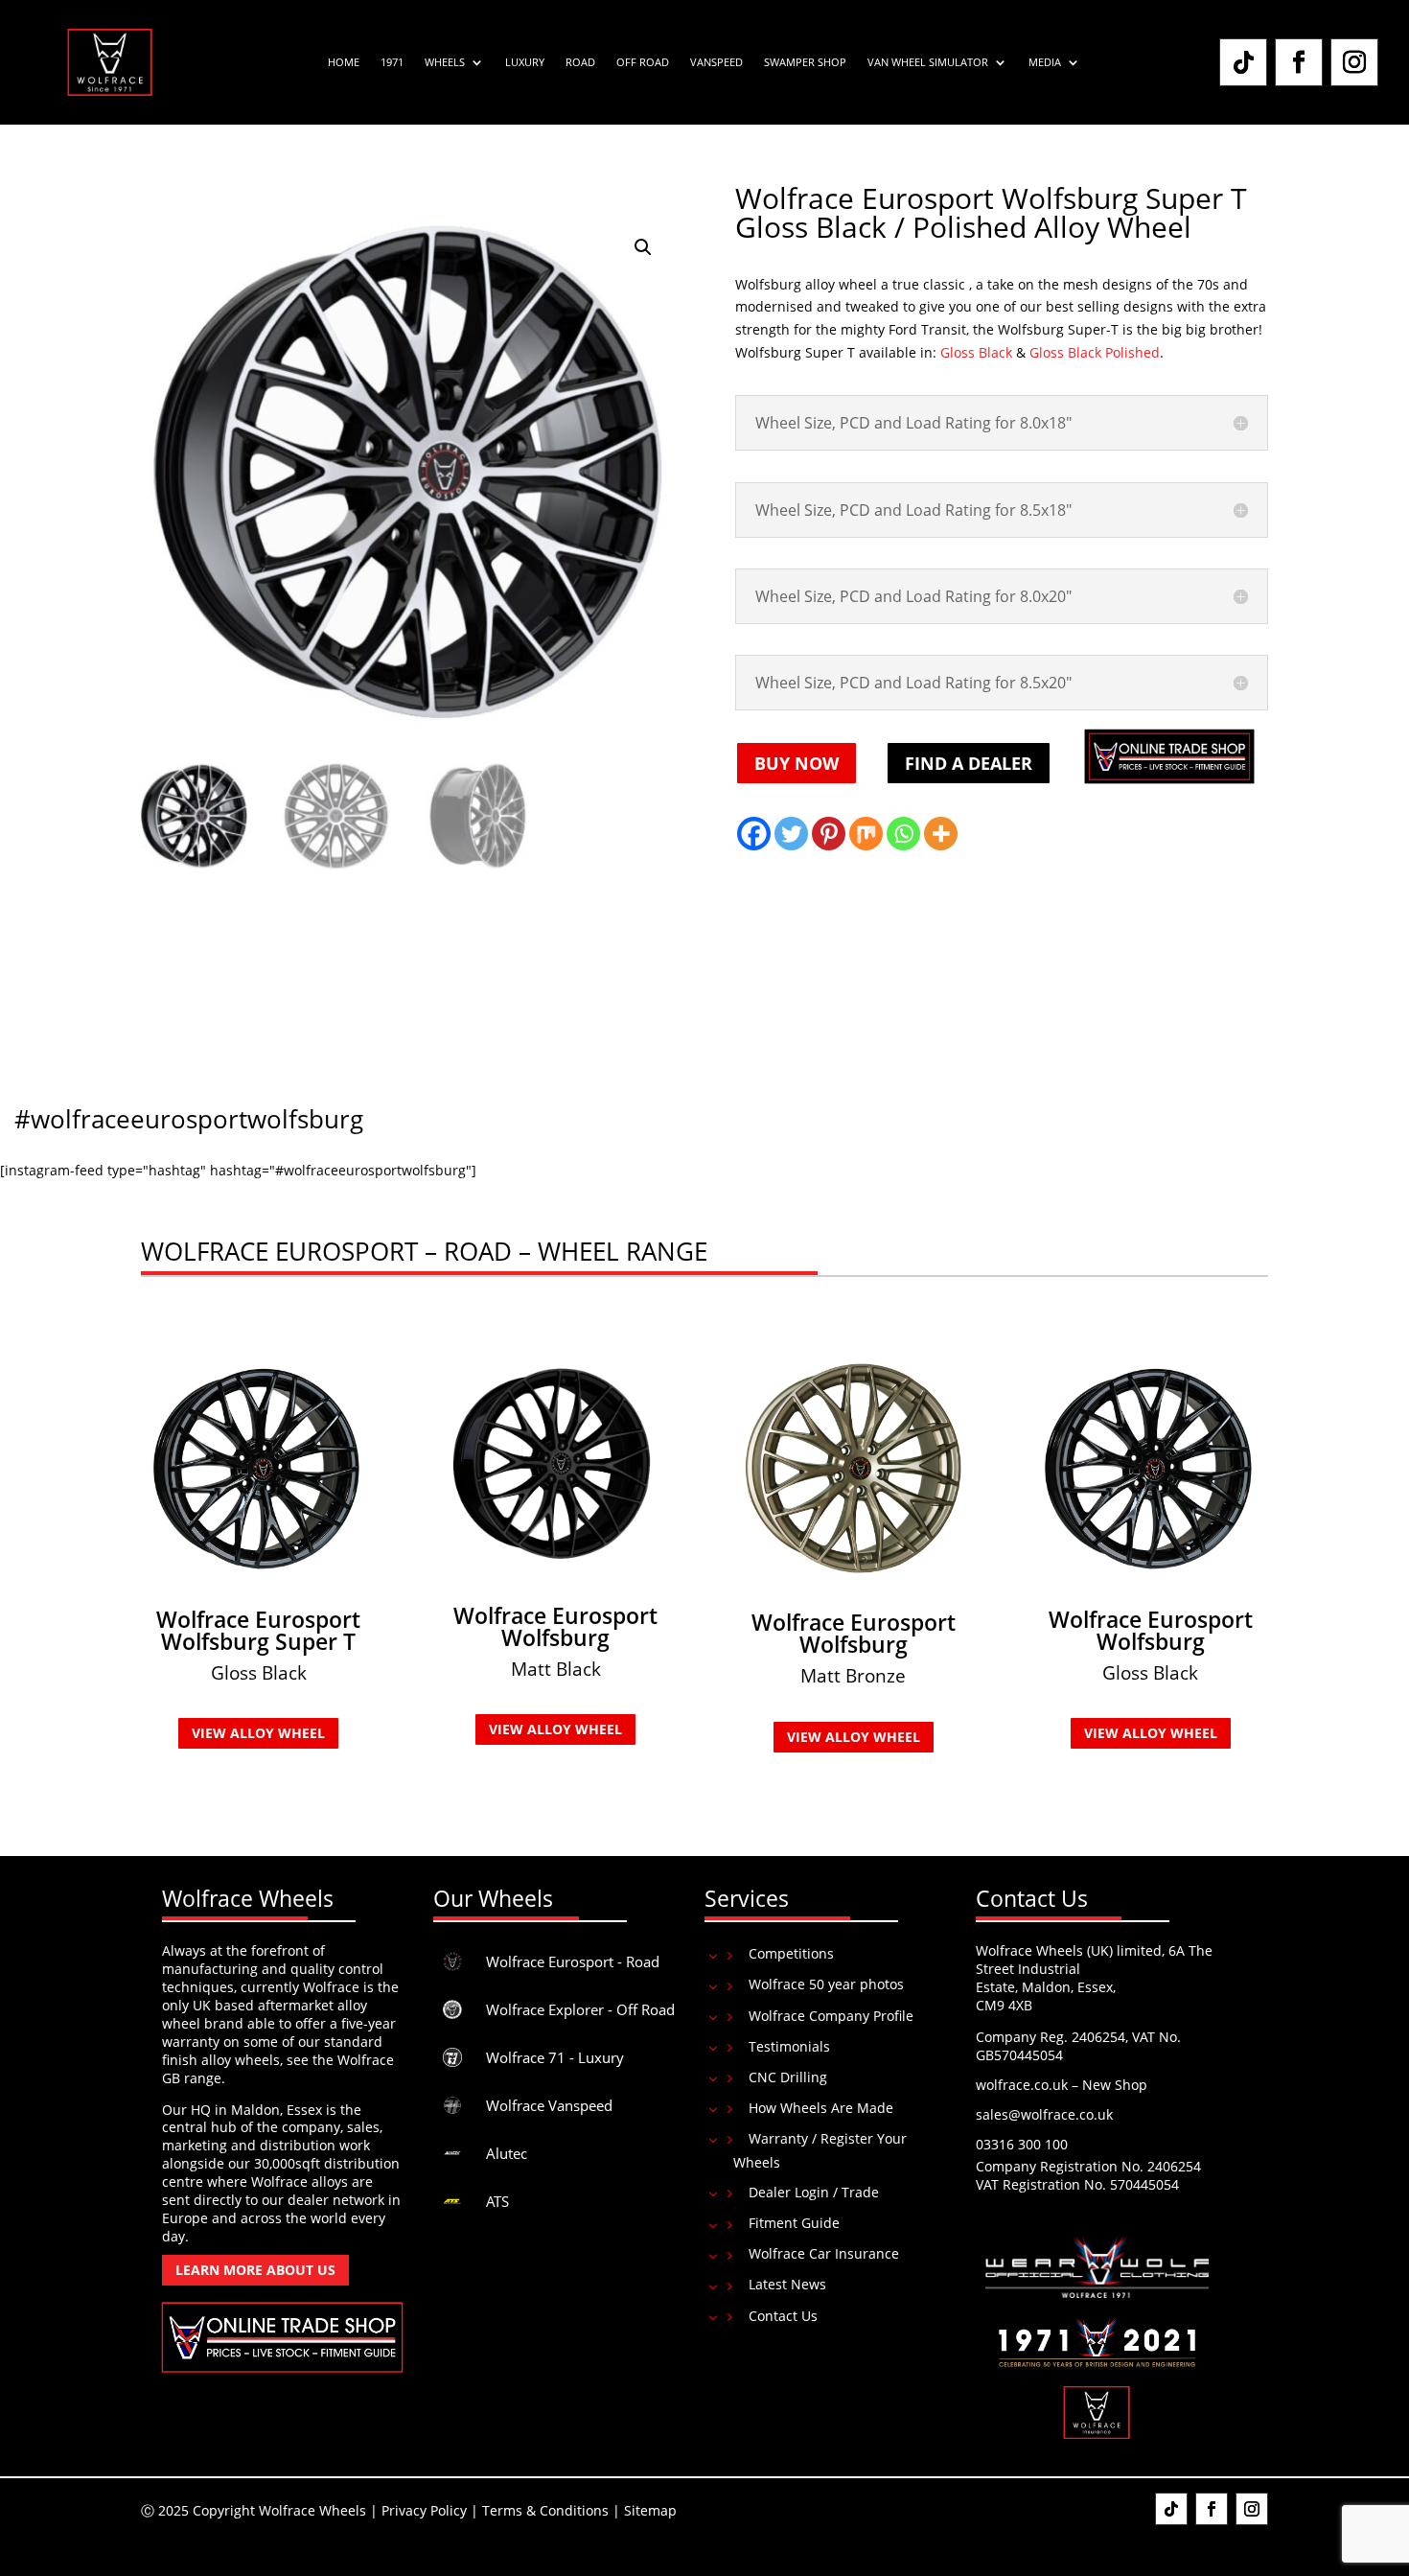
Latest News (787, 2284)
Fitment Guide (794, 2223)
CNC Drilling (788, 2077)
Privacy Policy (424, 2510)
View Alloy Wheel (258, 1733)
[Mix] (866, 834)
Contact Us (783, 2316)
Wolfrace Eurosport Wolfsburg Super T (258, 1630)
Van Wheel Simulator (928, 62)
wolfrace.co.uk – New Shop (1062, 2085)
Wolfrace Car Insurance (824, 2253)
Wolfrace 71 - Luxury (555, 2057)
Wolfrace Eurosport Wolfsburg (555, 1626)
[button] (643, 247)
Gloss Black (976, 352)
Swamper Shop (805, 62)
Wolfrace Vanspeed (549, 2105)
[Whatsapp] (903, 834)
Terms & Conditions (545, 2510)
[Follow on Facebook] (1299, 62)
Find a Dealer (969, 763)
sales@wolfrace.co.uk (1044, 2114)
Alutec (507, 2153)
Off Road (643, 62)
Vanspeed (716, 62)
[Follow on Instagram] (1354, 62)
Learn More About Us (255, 2270)
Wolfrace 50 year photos (826, 1984)
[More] (941, 834)
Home (344, 62)
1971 (392, 62)
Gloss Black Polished (1095, 352)
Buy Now (797, 763)
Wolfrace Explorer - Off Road (580, 2009)
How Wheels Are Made (821, 2108)
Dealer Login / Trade (814, 2192)
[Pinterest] (829, 834)
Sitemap (650, 2510)
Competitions (791, 1953)
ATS (497, 2201)
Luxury (525, 62)
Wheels (445, 62)
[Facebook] (754, 834)
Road (580, 62)
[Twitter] (791, 834)
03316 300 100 (1022, 2144)
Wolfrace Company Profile (831, 2016)
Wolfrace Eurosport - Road (573, 1961)
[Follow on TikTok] (1243, 62)
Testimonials (789, 2046)
